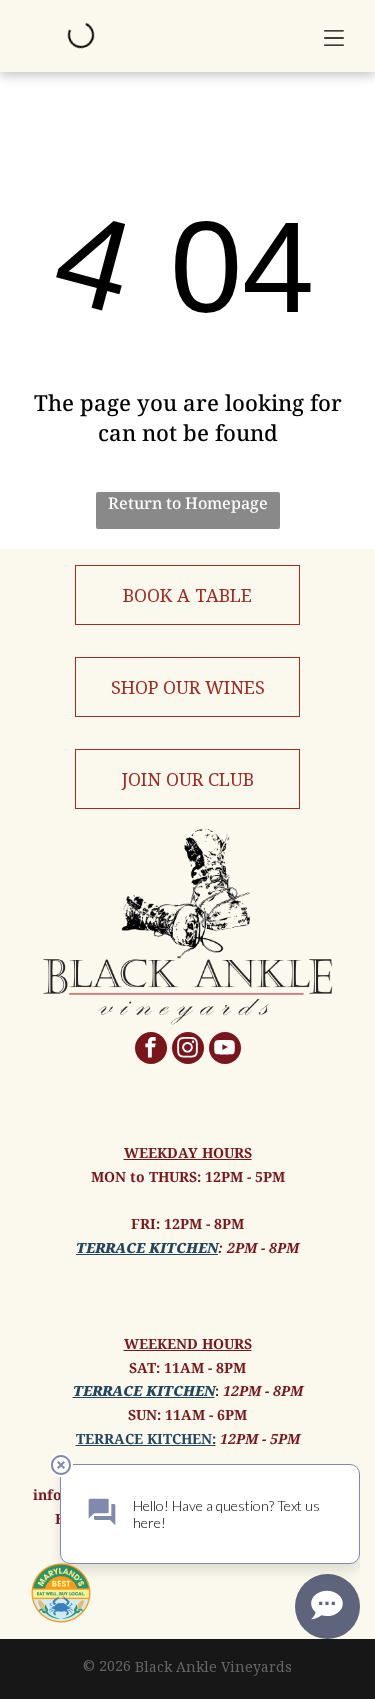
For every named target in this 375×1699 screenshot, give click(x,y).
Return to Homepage (188, 503)
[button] (334, 36)
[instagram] (188, 1050)
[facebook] (151, 1050)
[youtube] (225, 1050)
